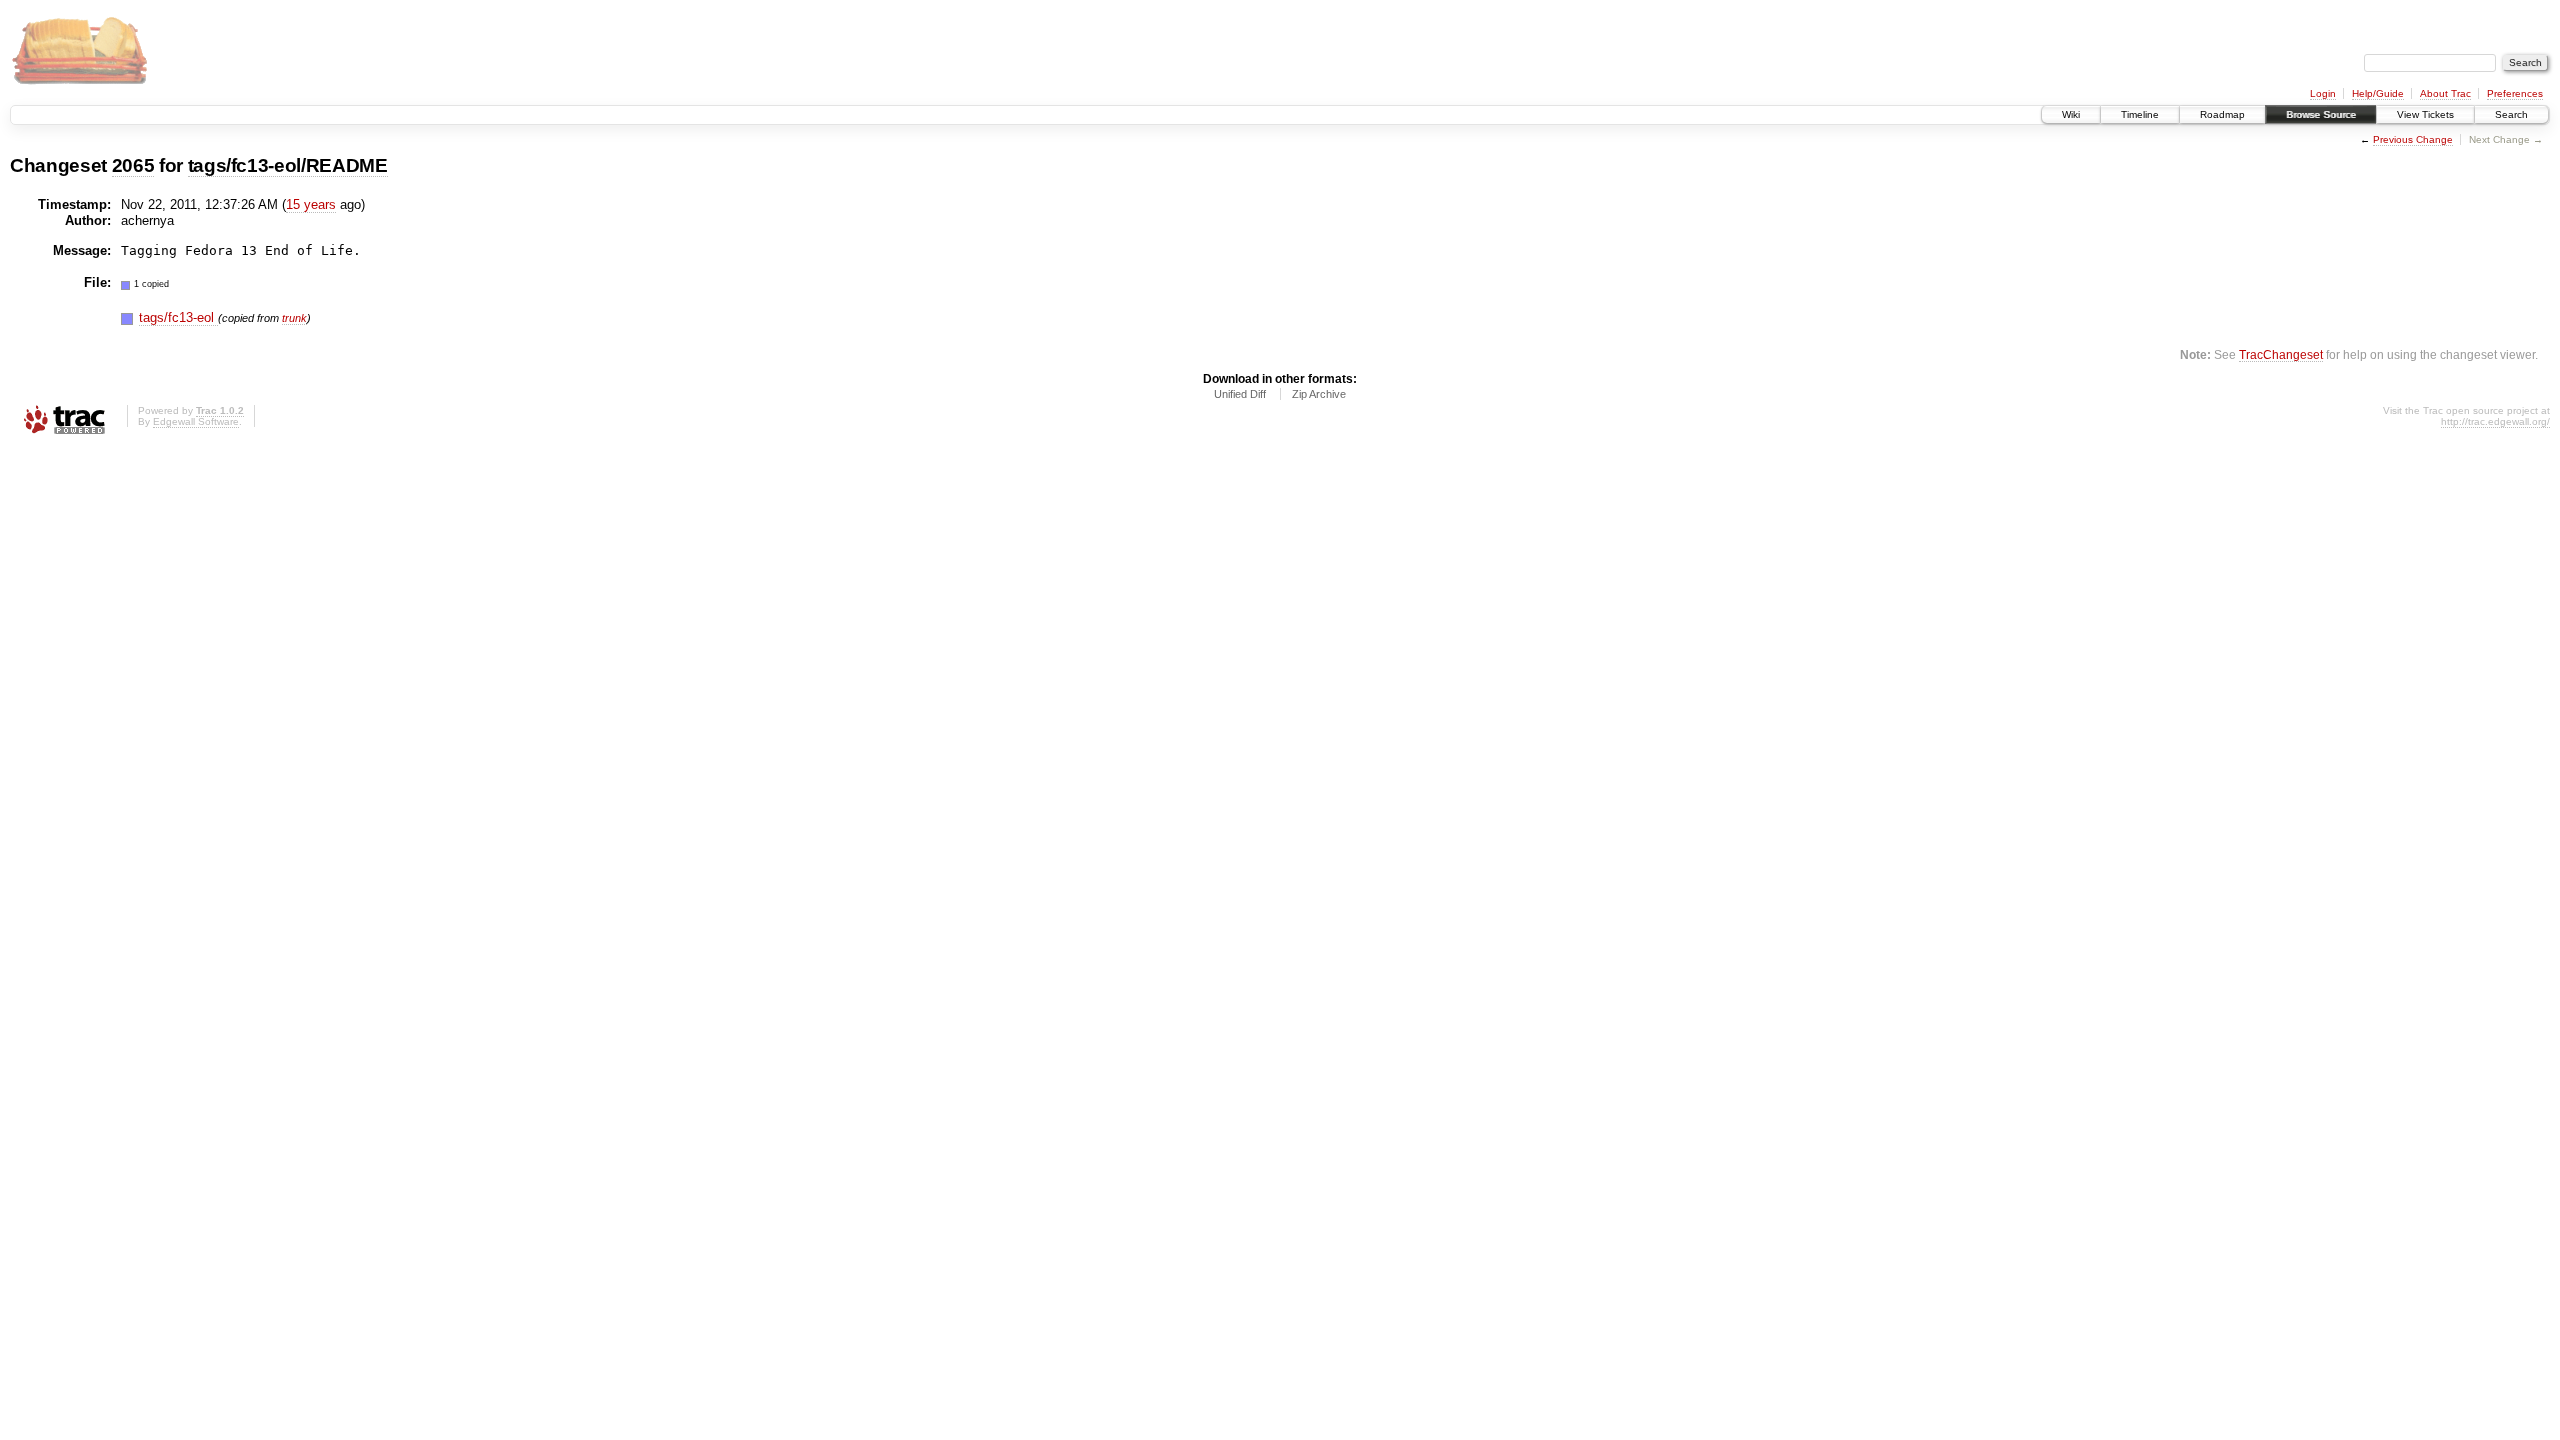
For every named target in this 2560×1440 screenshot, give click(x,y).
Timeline (2140, 114)
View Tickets (2425, 114)
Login (2323, 93)
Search (2511, 114)
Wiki (2071, 114)
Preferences (2515, 93)
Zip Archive (1319, 394)
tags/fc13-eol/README (288, 165)
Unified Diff (1240, 394)
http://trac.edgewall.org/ (2495, 421)
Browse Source (2321, 114)
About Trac (2445, 93)
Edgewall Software (196, 421)
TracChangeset (2281, 354)
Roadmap (2222, 114)
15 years (311, 204)
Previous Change (2413, 139)
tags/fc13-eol (178, 317)
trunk (294, 318)
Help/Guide (2378, 93)
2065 (133, 165)
